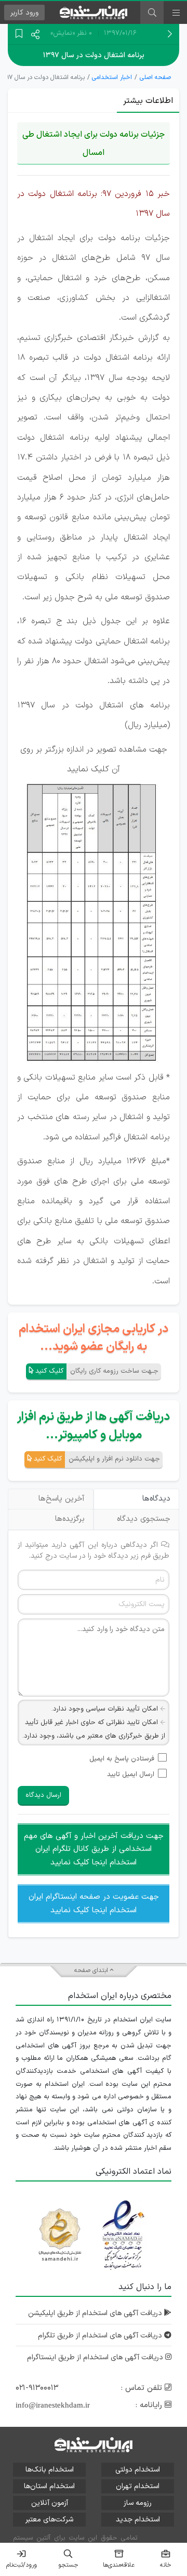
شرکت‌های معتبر (49, 2520)
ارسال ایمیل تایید (131, 1775)
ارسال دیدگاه (43, 1795)
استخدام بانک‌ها (50, 2470)
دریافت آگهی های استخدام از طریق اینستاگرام (96, 2357)
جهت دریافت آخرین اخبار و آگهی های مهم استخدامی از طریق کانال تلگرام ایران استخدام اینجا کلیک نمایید (94, 1849)
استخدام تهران (138, 2486)
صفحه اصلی (155, 77)
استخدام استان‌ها (49, 2486)
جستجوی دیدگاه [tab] (144, 1519)
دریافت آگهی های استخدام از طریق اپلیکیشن (96, 2313)
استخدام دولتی (138, 2470)
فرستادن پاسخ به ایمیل (122, 1759)
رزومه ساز (138, 2503)
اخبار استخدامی (112, 77)
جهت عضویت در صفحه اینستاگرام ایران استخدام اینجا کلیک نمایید (94, 1904)
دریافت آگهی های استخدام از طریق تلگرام (101, 2336)
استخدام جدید (138, 2520)
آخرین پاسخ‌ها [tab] (62, 1499)
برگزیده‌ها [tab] (70, 1519)
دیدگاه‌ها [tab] (156, 1499)
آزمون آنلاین (50, 2503)
